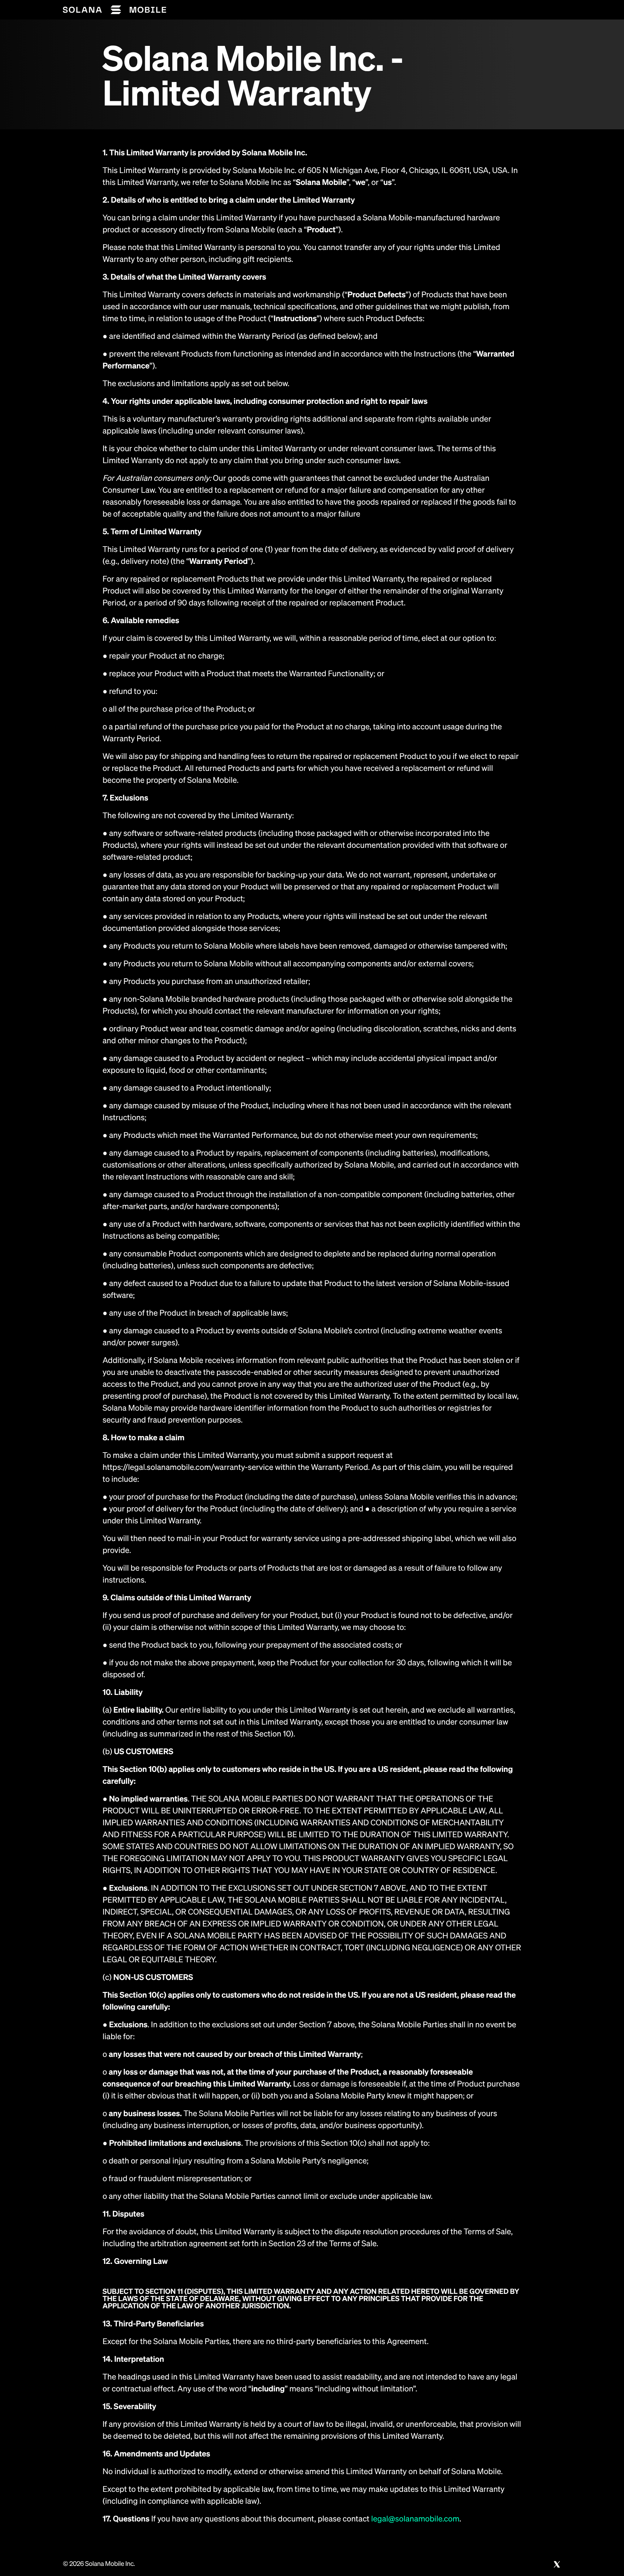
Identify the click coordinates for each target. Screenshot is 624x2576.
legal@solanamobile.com (415, 2519)
